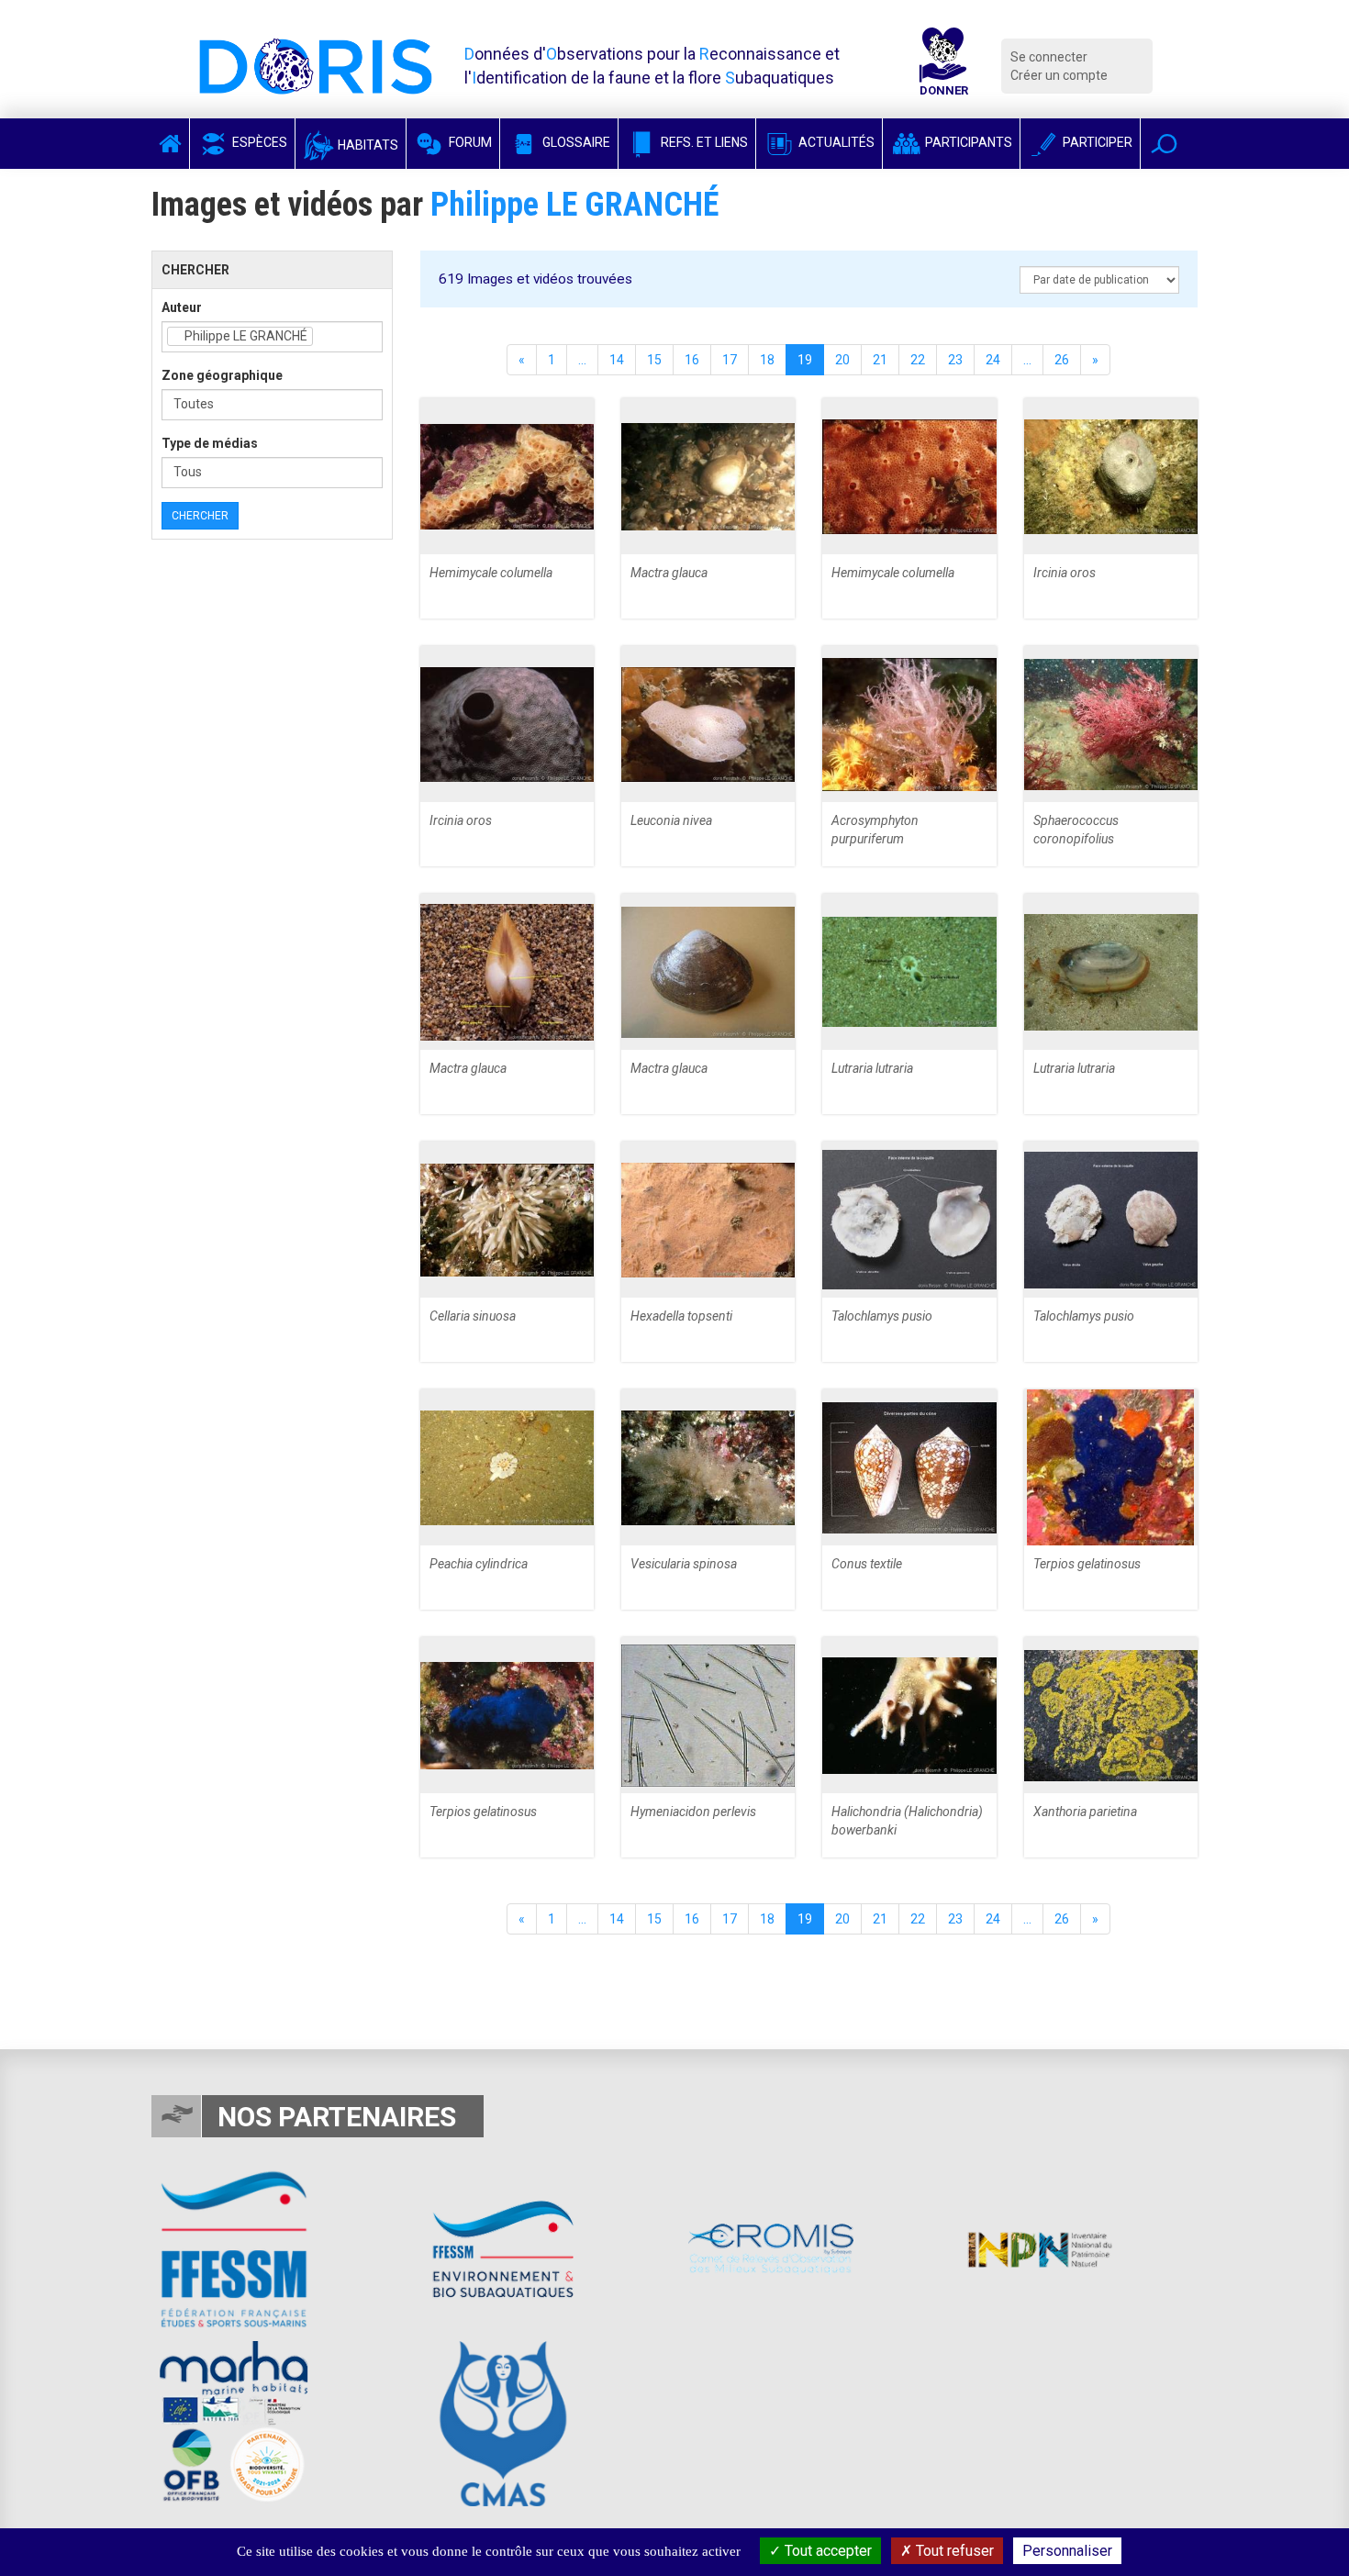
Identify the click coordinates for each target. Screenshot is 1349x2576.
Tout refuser (953, 2551)
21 (880, 360)
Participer (1096, 142)
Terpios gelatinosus (1087, 1564)
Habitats (367, 145)
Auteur (182, 307)
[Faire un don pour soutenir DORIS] (943, 66)
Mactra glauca (669, 573)
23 (955, 360)
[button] (1164, 144)
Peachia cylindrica (479, 1564)
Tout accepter (826, 2551)
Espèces (258, 142)
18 (767, 360)
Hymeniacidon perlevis (693, 1812)
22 (918, 360)
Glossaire (575, 142)
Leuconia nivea (671, 820)
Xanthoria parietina (1085, 1812)
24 (993, 360)
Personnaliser (1067, 2551)
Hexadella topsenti (681, 1316)
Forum (469, 142)
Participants (967, 142)
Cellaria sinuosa (473, 1316)
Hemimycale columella (491, 573)
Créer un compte (1059, 75)
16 (692, 360)
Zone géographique (222, 375)
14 (617, 360)
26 (1062, 360)
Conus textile (867, 1564)
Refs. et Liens (703, 142)
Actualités (835, 142)
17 (730, 360)
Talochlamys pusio (882, 1316)
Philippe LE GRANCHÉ (574, 205)
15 (654, 360)
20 (842, 360)
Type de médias (210, 443)
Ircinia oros (1065, 573)
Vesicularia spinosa (684, 1564)
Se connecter (1049, 57)
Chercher (200, 516)
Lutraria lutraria (872, 1068)
